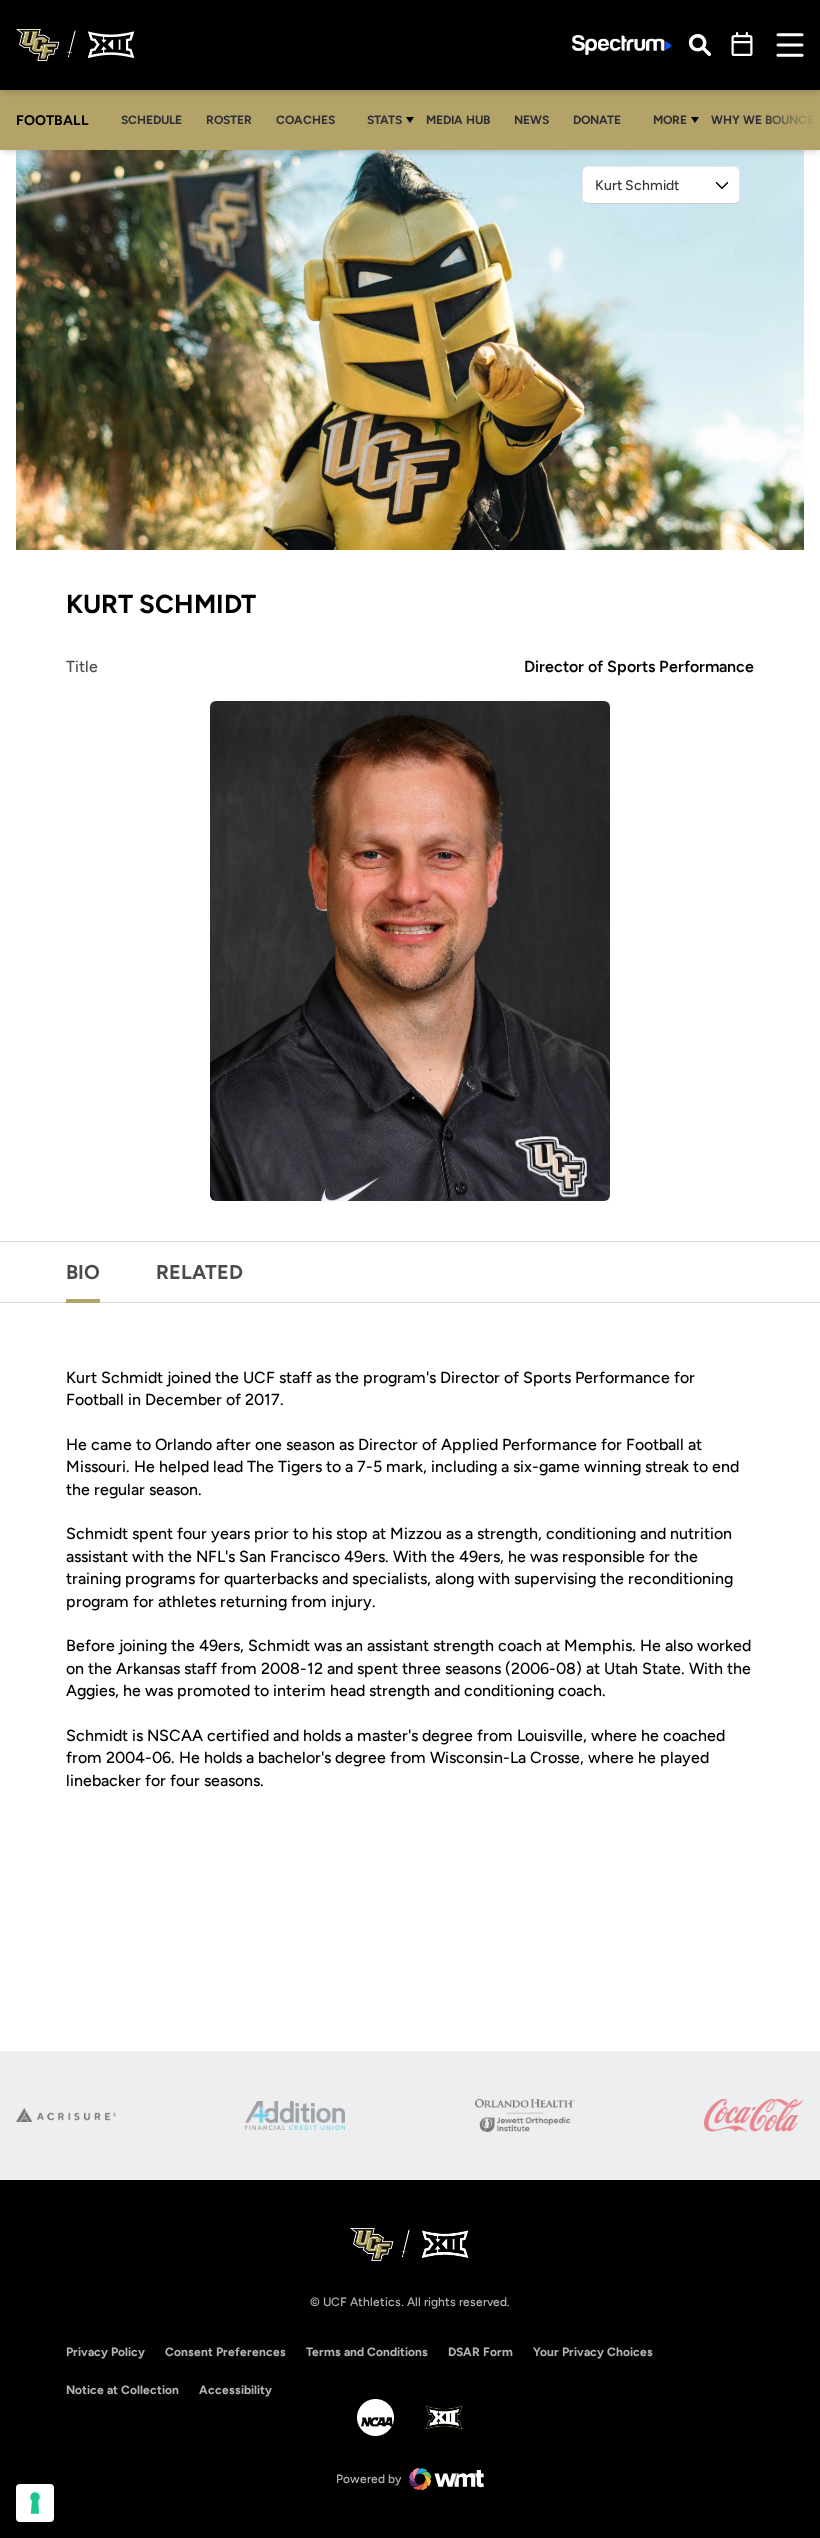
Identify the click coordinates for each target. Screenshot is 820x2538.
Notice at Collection (122, 2390)
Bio (83, 1272)
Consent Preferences (225, 2352)
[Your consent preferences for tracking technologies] (35, 2503)
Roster (229, 120)
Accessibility (235, 2389)
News (531, 120)
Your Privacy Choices (593, 2352)
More (670, 120)
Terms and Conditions (367, 2352)
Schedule (151, 120)
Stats (384, 120)
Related (199, 1272)
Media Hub (463, 119)
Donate (602, 119)
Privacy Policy (105, 2352)
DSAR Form (480, 2352)
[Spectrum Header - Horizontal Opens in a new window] (622, 45)
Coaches (305, 120)
